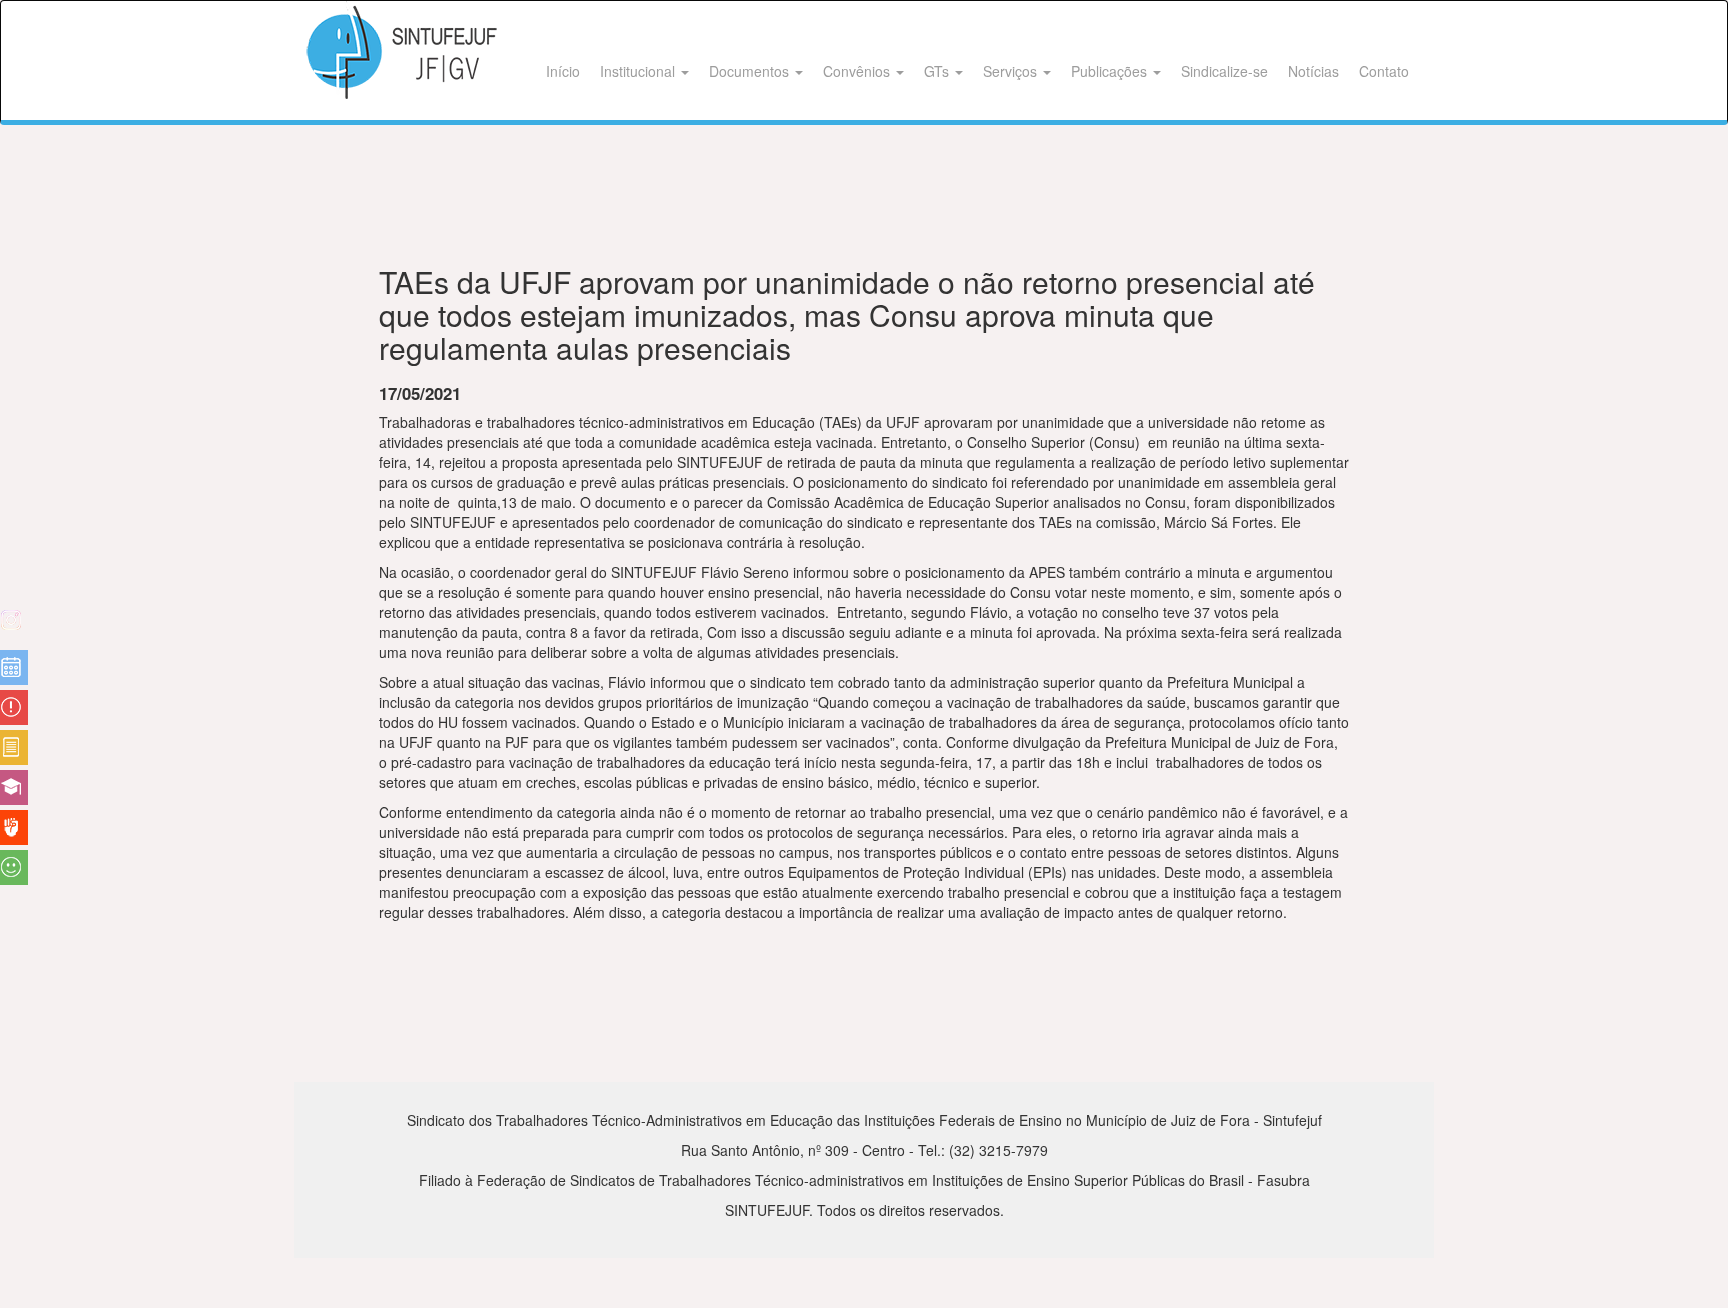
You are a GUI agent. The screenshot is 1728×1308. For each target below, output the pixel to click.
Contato (1384, 71)
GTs (938, 71)
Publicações (1111, 71)
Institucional (639, 71)
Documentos (751, 71)
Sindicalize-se (1224, 71)
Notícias (1313, 71)
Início (563, 71)
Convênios (858, 71)
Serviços (1012, 71)
